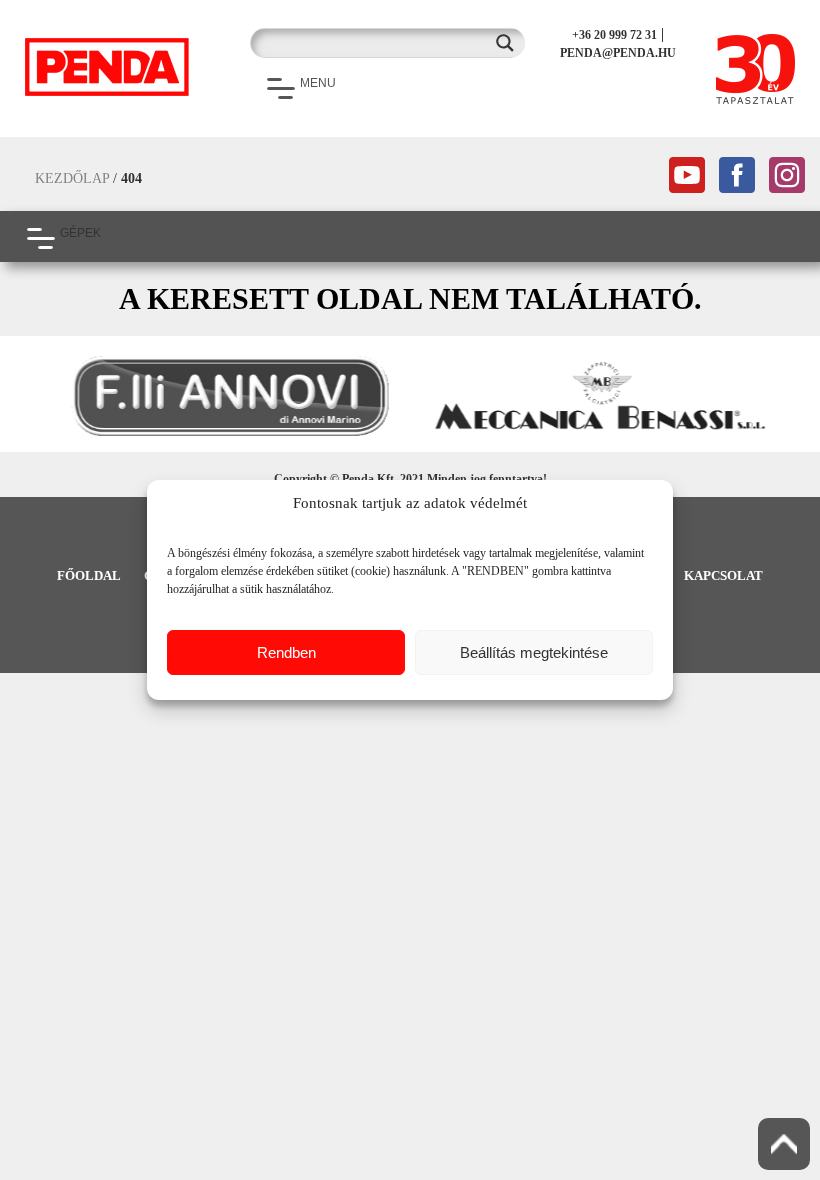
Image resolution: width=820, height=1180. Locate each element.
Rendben (286, 652)
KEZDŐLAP (72, 178)
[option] (225, 396)
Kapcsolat (723, 575)
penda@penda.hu (618, 53)
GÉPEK (80, 233)
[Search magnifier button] (510, 43)
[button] (25, 396)
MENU (318, 83)
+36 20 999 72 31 (614, 35)
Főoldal (89, 575)
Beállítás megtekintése (534, 652)
